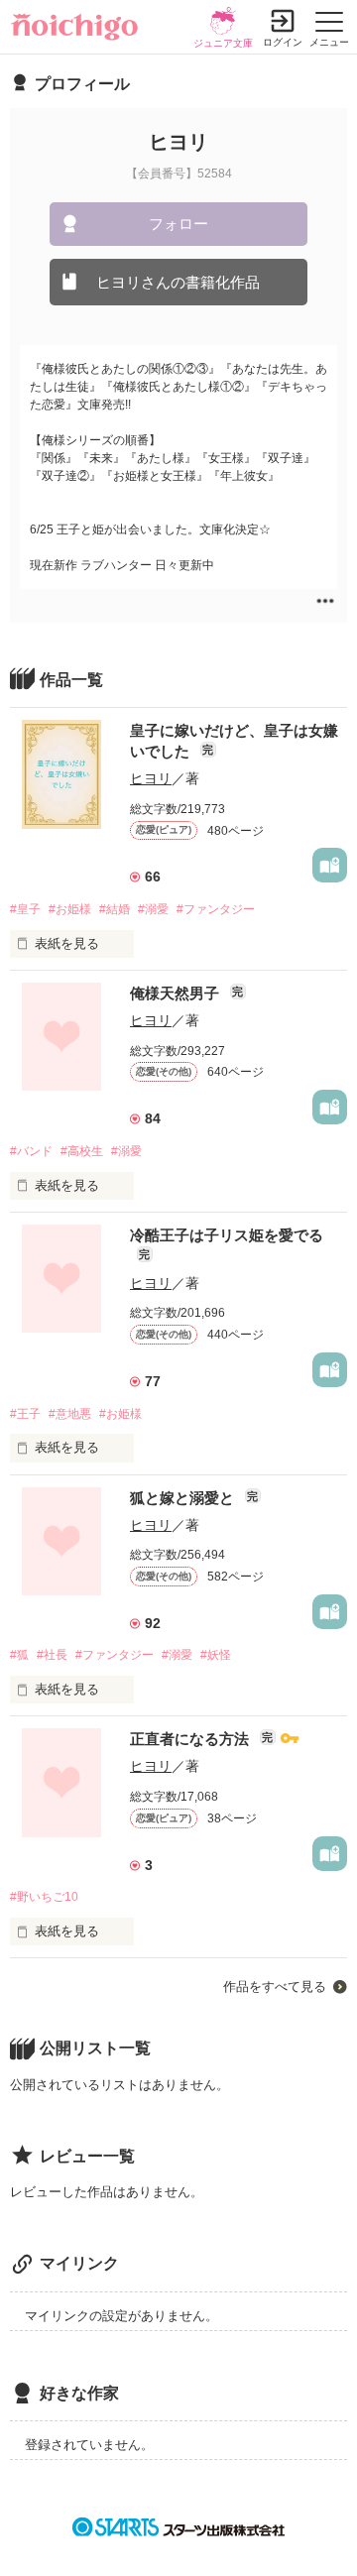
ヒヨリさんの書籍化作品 (178, 282)
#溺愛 (153, 909)
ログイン (283, 42)
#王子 (25, 1414)
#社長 (52, 1655)
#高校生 (82, 1151)
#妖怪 (216, 1655)
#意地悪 (70, 1414)
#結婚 (115, 909)
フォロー (178, 224)
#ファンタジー (216, 909)
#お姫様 (70, 909)
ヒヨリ (151, 778)
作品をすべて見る (275, 1987)
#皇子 (25, 909)
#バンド (31, 1151)
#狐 (19, 1655)
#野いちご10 (44, 1897)
